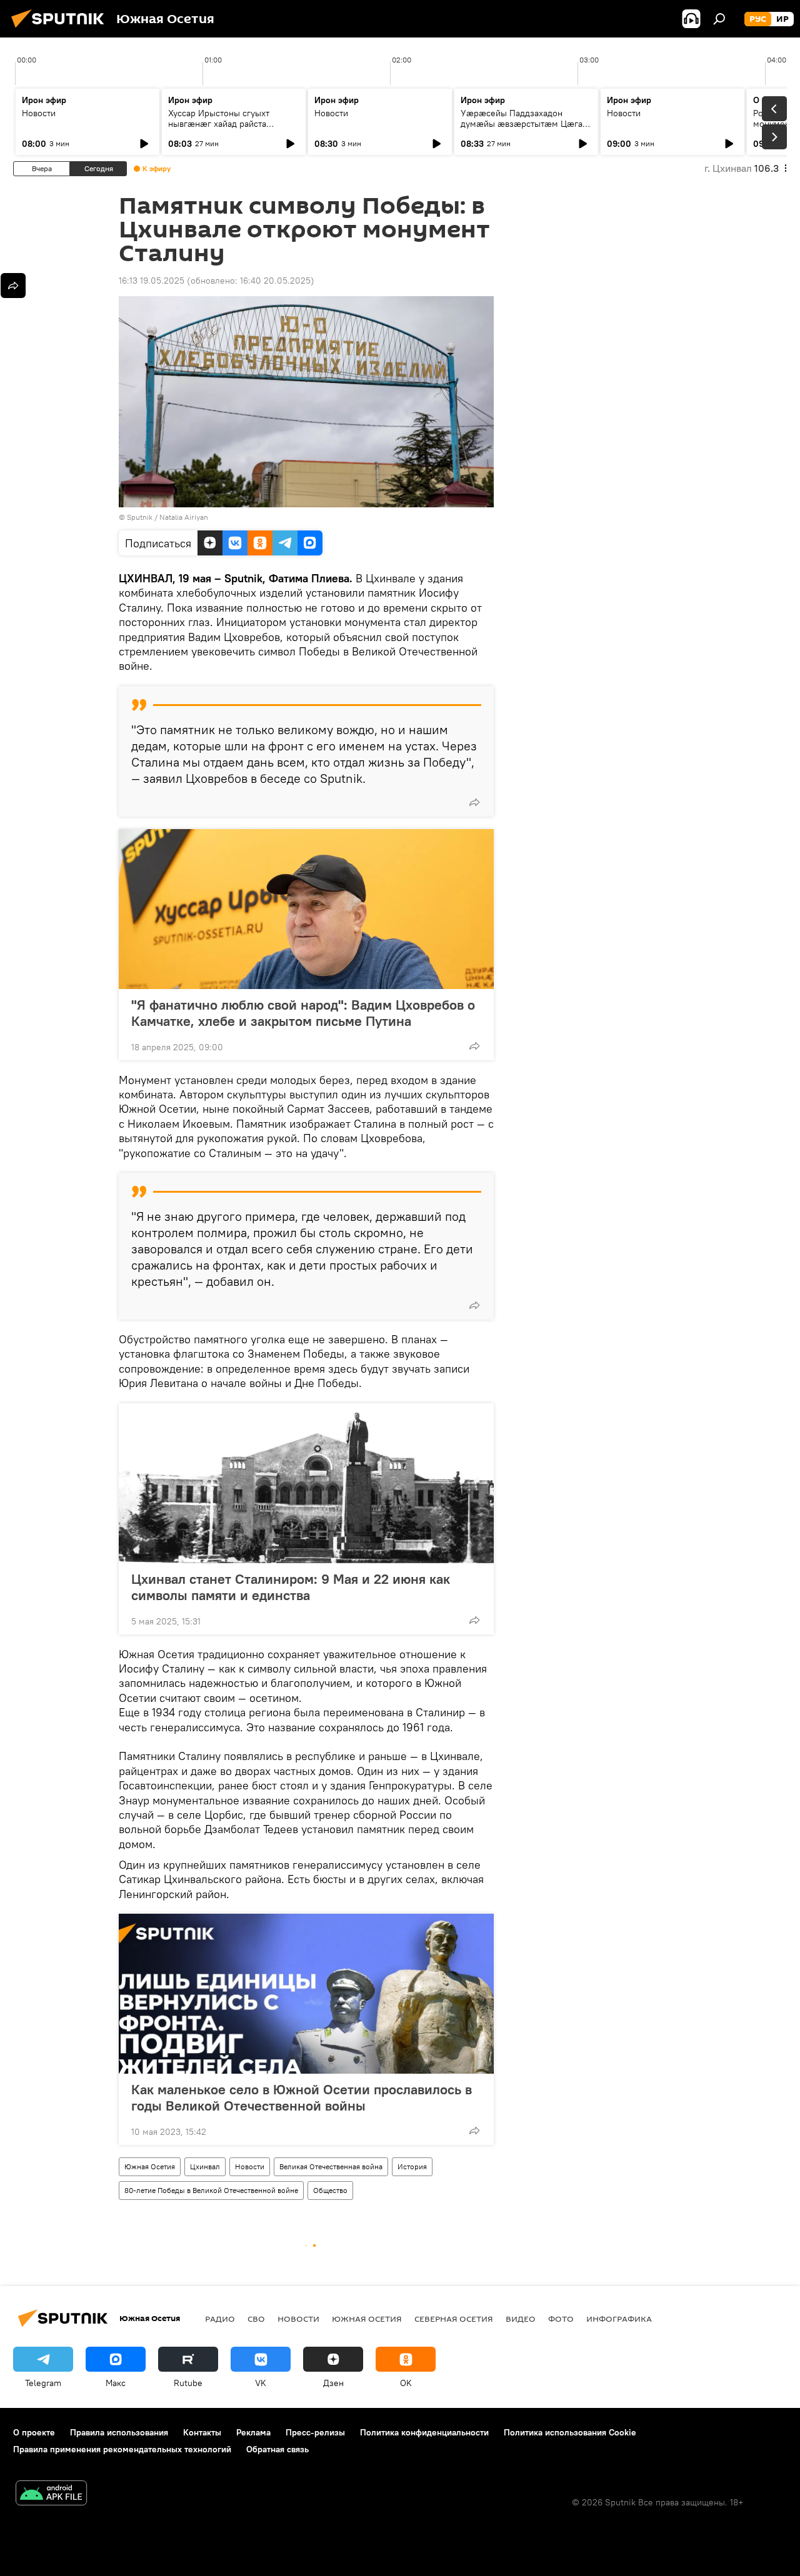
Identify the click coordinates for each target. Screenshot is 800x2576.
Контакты (202, 2432)
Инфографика (619, 2319)
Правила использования (119, 2432)
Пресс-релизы (315, 2432)
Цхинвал (205, 2166)
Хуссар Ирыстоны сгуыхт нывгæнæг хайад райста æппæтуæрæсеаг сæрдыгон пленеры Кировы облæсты (226, 129)
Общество (330, 2190)
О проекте (34, 2432)
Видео (521, 2319)
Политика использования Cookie (570, 2432)
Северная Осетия (454, 2319)
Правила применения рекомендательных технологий (122, 2449)
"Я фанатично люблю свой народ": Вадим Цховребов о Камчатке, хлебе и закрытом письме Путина (303, 1013)
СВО (256, 2319)
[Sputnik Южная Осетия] (61, 29)
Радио (220, 2319)
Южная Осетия (150, 2166)
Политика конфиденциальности (424, 2432)
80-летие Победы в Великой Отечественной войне (211, 2190)
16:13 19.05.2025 (152, 281)
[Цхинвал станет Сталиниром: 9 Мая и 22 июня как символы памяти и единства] (306, 1483)
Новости (39, 113)
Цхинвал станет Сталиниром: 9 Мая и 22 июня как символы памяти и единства (291, 1587)
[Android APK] (51, 2494)
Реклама (253, 2432)
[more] (474, 802)
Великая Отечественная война (331, 2166)
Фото (561, 2319)
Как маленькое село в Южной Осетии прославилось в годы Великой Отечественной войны (302, 2097)
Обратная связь (277, 2449)
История (412, 2166)
